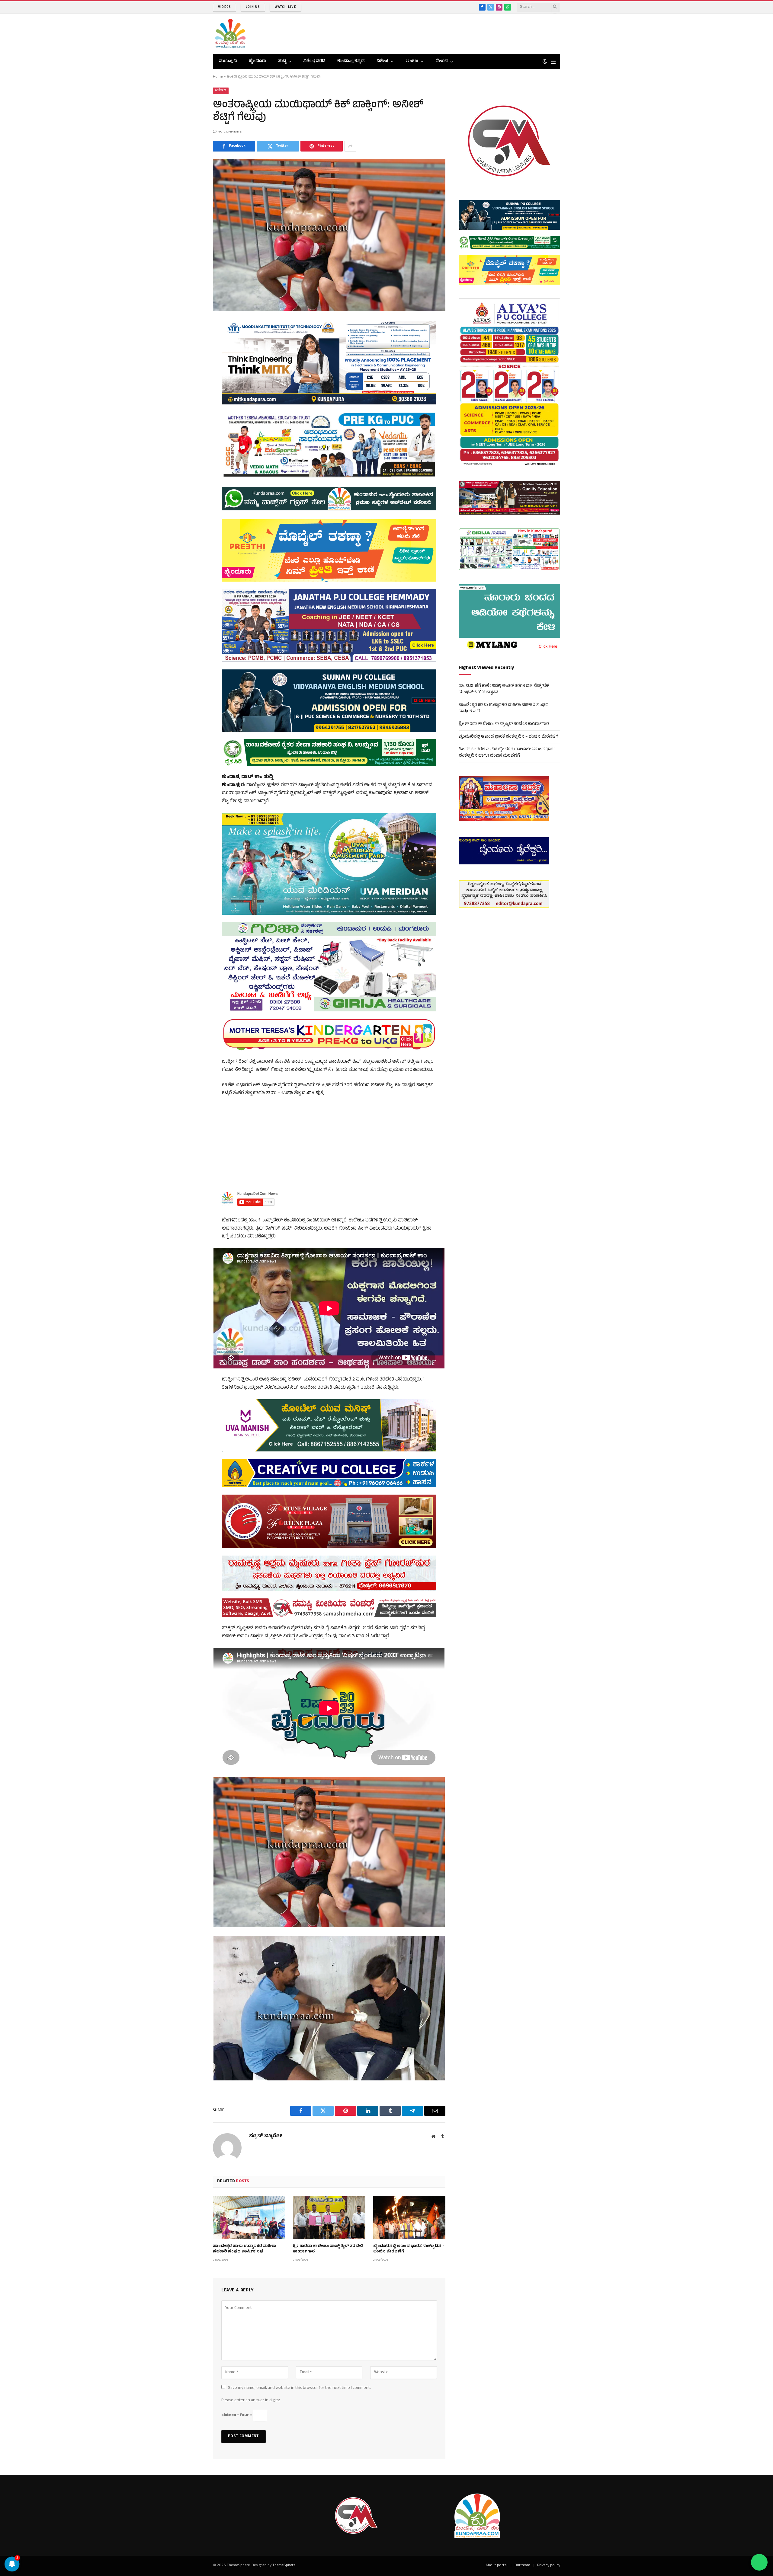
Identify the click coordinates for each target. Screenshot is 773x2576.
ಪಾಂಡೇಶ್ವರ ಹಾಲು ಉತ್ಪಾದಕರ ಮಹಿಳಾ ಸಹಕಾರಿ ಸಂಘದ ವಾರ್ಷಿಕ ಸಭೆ (244, 2249)
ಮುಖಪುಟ (228, 61)
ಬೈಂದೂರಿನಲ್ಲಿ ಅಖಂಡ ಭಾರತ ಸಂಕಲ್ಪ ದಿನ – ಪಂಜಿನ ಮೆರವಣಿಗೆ (409, 2249)
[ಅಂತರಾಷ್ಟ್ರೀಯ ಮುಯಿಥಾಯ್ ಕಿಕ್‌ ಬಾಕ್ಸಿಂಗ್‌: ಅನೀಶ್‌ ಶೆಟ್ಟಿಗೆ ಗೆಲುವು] (329, 235)
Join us (253, 7)
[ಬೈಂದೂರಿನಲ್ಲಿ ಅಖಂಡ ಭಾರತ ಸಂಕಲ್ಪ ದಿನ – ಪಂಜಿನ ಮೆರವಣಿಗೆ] (409, 2217)
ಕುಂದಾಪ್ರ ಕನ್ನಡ (351, 61)
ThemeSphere (284, 2566)
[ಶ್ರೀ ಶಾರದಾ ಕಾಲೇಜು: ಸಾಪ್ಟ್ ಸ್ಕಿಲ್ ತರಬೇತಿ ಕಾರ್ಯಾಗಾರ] (329, 2217)
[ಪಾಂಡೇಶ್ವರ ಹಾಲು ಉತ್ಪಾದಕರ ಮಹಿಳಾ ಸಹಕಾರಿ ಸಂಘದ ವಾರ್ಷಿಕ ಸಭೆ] (249, 2217)
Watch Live (285, 7)
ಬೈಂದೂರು (257, 61)
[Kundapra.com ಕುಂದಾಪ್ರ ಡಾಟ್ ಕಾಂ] (230, 34)
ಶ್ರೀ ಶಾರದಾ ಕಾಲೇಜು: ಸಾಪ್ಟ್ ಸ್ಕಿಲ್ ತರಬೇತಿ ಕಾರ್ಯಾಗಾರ (328, 2249)
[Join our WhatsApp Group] (759, 2562)
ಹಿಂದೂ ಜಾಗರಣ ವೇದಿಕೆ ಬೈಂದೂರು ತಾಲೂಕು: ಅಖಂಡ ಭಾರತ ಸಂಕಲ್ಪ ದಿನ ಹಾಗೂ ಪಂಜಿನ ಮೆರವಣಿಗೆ (507, 753)
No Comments (230, 132)
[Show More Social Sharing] (350, 146)
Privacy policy (549, 2566)
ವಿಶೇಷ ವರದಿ (314, 61)
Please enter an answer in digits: (251, 2400)
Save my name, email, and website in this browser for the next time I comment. (299, 2388)
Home (218, 77)
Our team (522, 2566)
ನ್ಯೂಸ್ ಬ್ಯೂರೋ (266, 2136)
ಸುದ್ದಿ (282, 61)
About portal (497, 2566)
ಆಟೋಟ (221, 91)
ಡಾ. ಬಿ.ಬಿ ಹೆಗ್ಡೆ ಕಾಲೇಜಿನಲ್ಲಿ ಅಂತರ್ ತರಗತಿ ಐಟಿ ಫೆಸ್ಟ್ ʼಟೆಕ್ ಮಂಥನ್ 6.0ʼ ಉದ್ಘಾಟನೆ (504, 689)
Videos (225, 7)
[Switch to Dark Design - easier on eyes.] (545, 62)
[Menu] (553, 62)
